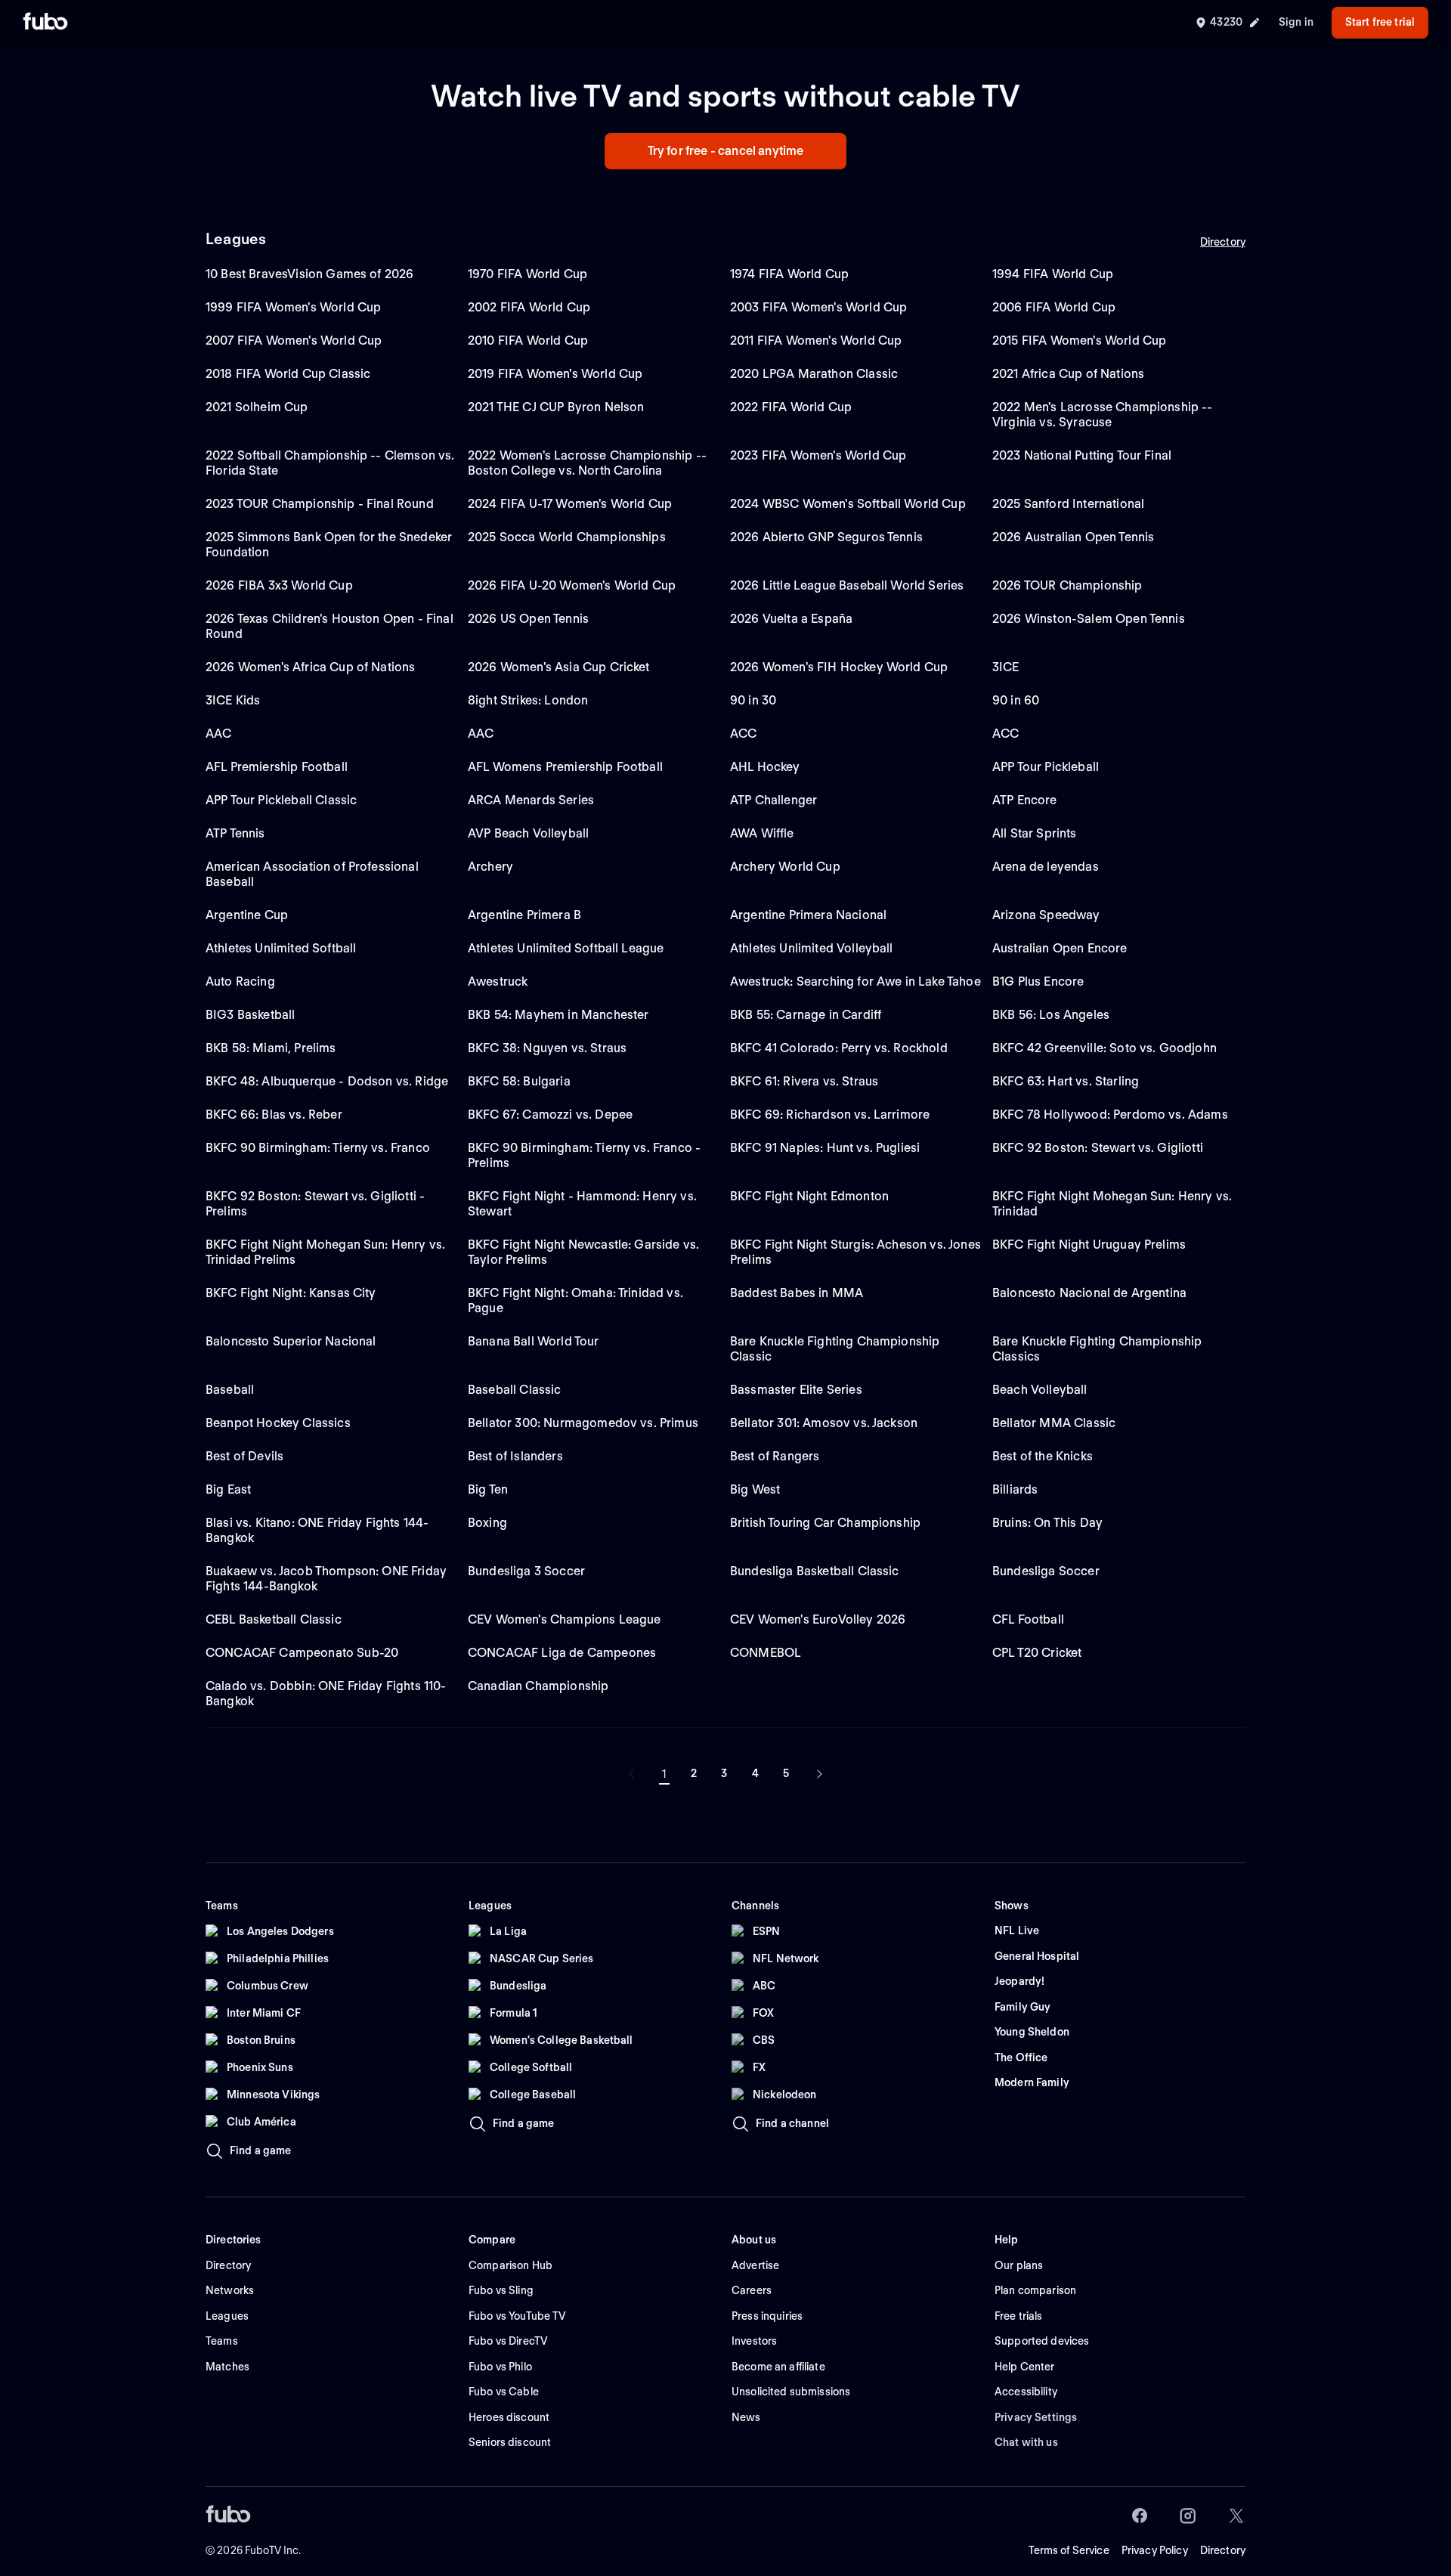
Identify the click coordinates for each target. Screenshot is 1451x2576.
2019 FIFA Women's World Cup (555, 374)
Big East (228, 1489)
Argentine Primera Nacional (808, 915)
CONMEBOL (766, 1653)
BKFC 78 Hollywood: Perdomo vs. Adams (1110, 1115)
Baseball (230, 1390)
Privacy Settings (1036, 2417)
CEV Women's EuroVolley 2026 (818, 1619)
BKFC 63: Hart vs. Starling (1066, 1081)
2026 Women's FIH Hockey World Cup (839, 667)
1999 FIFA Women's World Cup (293, 307)
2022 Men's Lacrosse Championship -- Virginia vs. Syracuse (1103, 415)
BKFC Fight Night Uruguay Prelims (1089, 1245)
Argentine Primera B (524, 915)
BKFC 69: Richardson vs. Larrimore (830, 1115)
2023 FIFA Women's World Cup (818, 455)
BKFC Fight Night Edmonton (809, 1196)
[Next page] (819, 1774)
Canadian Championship (538, 1686)
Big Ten (488, 1489)
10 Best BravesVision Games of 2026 (309, 274)
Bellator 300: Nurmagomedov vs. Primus (583, 1423)
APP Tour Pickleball (1046, 767)
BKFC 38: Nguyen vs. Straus (547, 1048)
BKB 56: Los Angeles (1051, 1015)
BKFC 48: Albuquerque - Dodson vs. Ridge (327, 1081)
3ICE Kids (233, 700)
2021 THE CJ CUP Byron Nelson (556, 407)
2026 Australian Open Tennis (1073, 537)
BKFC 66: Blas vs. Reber (274, 1115)
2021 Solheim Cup (257, 407)
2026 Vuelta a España (791, 619)
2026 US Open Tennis (528, 619)
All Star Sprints (1035, 833)
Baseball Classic (515, 1390)
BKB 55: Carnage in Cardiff (806, 1015)
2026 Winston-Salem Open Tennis (1089, 619)
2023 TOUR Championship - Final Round (320, 504)
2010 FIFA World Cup (528, 341)
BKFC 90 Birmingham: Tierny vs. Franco (318, 1148)
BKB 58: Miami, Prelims (271, 1048)
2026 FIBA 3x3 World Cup (279, 585)
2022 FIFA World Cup (791, 407)
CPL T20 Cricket (1037, 1653)
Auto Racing (240, 981)
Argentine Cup (247, 915)
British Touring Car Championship (825, 1523)
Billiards (1015, 1489)
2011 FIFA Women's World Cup (816, 341)
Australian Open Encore (1060, 948)
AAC (218, 734)
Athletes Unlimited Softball (281, 948)
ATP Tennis (235, 833)
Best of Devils (244, 1456)
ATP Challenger (773, 800)
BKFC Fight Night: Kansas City (291, 1293)
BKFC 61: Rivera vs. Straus (804, 1081)
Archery (490, 867)
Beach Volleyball (1040, 1390)
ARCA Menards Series (531, 800)
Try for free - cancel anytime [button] (726, 151)
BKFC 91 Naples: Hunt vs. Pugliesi (825, 1148)
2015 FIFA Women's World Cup (1079, 341)
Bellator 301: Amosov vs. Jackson (824, 1423)
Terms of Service (1069, 2550)
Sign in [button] (1296, 22)
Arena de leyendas (1046, 867)
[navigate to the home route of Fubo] (45, 23)
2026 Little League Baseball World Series (847, 585)
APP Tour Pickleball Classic (281, 800)
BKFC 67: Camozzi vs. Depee (550, 1115)
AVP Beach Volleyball (528, 833)
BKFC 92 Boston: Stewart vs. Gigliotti (1098, 1148)
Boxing (487, 1523)
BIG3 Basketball (250, 1015)
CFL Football (1028, 1619)
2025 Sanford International (1068, 504)
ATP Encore (1025, 800)
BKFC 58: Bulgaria (519, 1081)
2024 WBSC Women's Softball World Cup (848, 504)
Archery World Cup (785, 867)
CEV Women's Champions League (564, 1619)
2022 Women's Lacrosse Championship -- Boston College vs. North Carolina (587, 463)
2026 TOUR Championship (1067, 585)
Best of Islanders (515, 1456)
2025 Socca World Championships (567, 537)
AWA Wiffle (762, 833)
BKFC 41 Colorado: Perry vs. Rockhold (839, 1048)
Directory (1223, 242)
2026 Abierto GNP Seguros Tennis (826, 537)
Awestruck (498, 981)
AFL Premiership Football (277, 767)
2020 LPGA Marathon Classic (814, 374)
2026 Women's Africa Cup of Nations (310, 667)
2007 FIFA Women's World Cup (294, 341)
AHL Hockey (765, 767)
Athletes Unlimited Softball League (566, 948)
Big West (755, 1489)
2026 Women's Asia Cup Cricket (559, 667)
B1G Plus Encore (1038, 981)
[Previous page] (632, 1774)
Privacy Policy (1155, 2550)
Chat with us (1026, 2442)
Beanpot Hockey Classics (278, 1423)
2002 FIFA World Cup (529, 307)
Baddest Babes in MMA (797, 1293)
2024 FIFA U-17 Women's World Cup (570, 504)
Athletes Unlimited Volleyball (812, 948)
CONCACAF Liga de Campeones (562, 1653)
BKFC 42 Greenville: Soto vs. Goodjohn (1104, 1048)
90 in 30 (753, 700)
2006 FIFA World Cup (1054, 307)
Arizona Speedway (1046, 915)
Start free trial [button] (1380, 22)
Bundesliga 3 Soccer (526, 1571)
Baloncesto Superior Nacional (291, 1341)
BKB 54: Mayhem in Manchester (558, 1015)
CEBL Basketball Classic (274, 1619)
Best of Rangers (775, 1456)
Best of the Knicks (1043, 1456)
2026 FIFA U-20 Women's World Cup (572, 585)
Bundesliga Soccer (1046, 1571)
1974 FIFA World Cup (789, 274)
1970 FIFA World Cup (527, 274)
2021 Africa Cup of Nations (1068, 374)
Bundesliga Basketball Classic (815, 1571)
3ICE (1006, 667)
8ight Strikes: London (528, 700)
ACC (743, 734)
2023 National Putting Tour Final (1082, 455)
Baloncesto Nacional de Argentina (1089, 1293)
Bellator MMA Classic (1054, 1423)
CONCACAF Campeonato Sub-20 (302, 1653)
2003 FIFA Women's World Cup (818, 307)
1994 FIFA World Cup (1053, 274)
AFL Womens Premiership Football (565, 767)
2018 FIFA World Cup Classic (288, 374)
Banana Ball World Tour (534, 1341)
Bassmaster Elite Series (796, 1390)
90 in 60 (1016, 700)
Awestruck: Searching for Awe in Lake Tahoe (855, 981)
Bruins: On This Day (1047, 1523)
